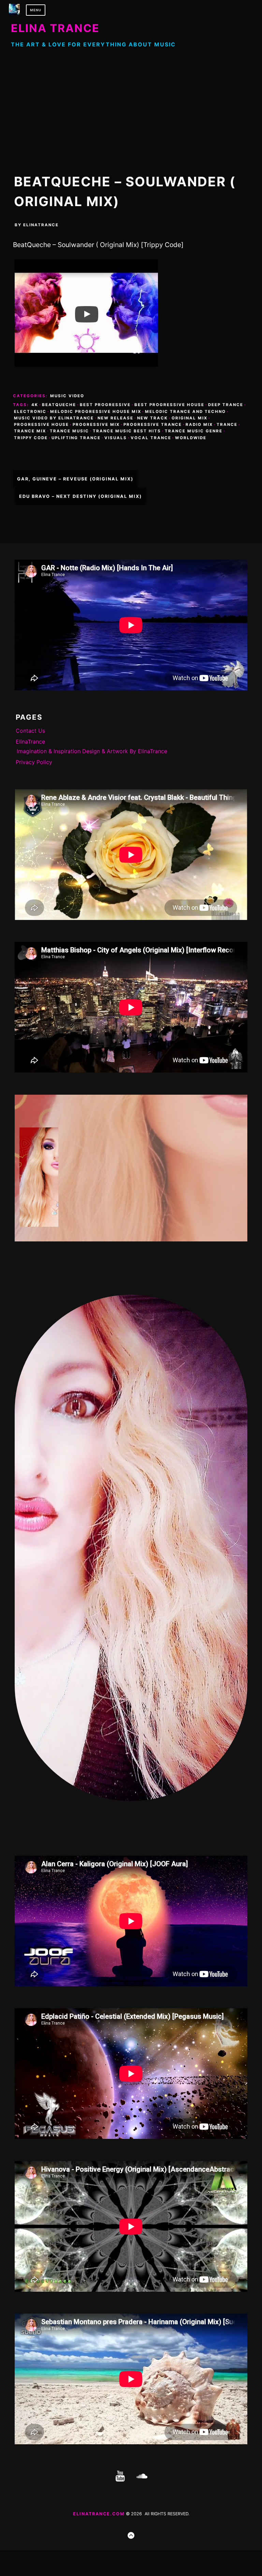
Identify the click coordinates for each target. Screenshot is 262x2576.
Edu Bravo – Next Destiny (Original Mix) (81, 496)
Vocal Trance (151, 438)
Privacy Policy (34, 762)
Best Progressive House (169, 405)
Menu (36, 10)
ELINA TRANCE (55, 28)
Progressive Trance (153, 424)
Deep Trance (226, 405)
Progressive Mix (96, 424)
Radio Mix (199, 424)
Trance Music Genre (194, 431)
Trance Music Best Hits (127, 431)
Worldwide (191, 438)
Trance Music (69, 431)
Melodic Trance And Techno (185, 412)
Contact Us (30, 731)
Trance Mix (30, 431)
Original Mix (190, 418)
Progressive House (41, 424)
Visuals (116, 438)
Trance (227, 424)
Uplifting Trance (76, 438)
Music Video (67, 396)
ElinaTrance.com (99, 2514)
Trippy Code (31, 438)
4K (35, 405)
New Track (152, 418)
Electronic (30, 412)
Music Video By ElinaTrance (54, 418)
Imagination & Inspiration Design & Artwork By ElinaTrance (92, 751)
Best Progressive (105, 405)
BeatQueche (59, 405)
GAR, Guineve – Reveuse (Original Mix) (75, 479)
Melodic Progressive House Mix (96, 412)
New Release (115, 418)
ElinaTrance (41, 225)
